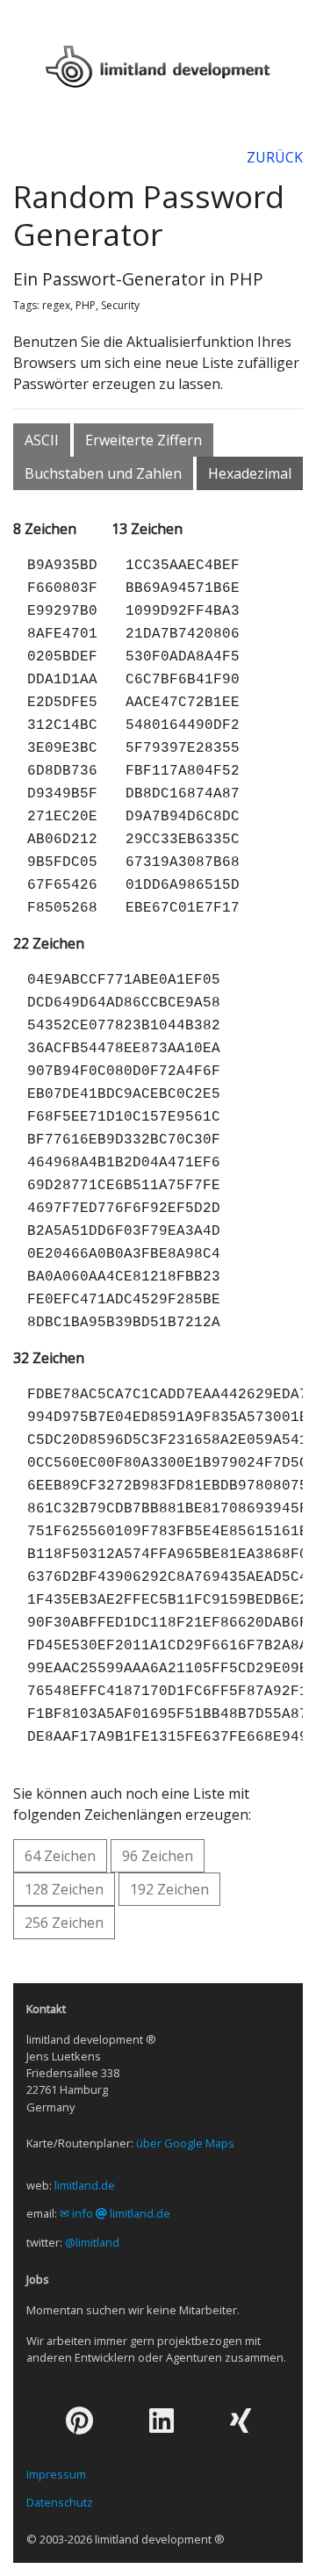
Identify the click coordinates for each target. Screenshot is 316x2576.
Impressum (56, 2474)
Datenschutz (60, 2502)
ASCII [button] (42, 440)
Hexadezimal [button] (250, 473)
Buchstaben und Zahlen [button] (103, 473)
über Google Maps (185, 2143)
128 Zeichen (64, 1889)
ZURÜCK (275, 157)
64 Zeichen (60, 1856)
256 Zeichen (64, 1923)
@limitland (92, 2242)
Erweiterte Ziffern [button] (144, 440)
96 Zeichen (158, 1856)
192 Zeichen (169, 1889)
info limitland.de (121, 2213)
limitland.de (85, 2185)
